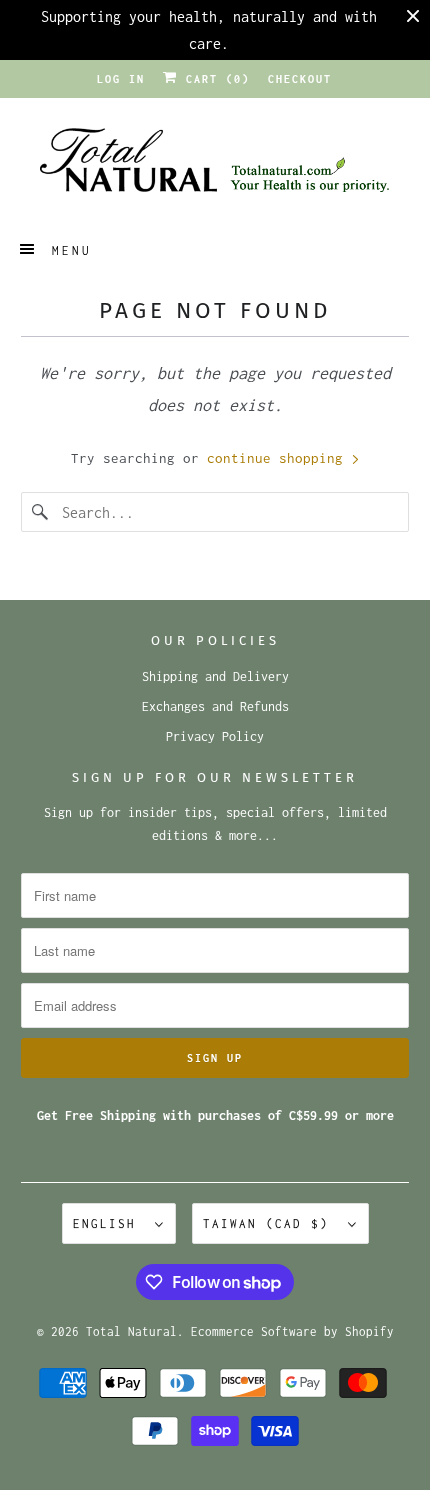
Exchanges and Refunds (215, 706)
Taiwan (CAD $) (270, 1223)
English (109, 1223)
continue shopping (279, 458)
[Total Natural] (215, 166)
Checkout (300, 79)
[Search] (41, 512)
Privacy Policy (215, 736)
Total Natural (131, 1331)
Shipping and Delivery (215, 676)
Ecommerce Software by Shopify (292, 1331)
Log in (121, 79)
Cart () (214, 79)
